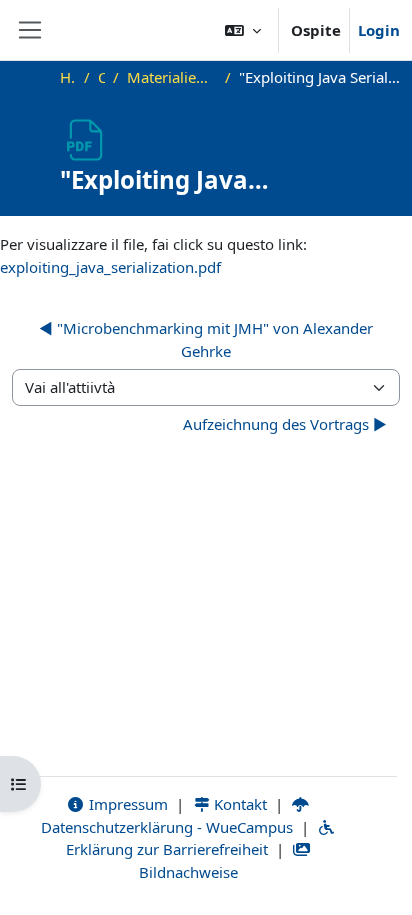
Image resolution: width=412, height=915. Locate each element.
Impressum (126, 804)
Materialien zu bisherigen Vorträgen (171, 77)
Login (379, 30)
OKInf (101, 77)
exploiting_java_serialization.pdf (110, 267)
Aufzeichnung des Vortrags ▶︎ (285, 424)
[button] (243, 30)
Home (68, 77)
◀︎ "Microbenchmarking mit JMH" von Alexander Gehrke (206, 339)
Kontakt (238, 804)
